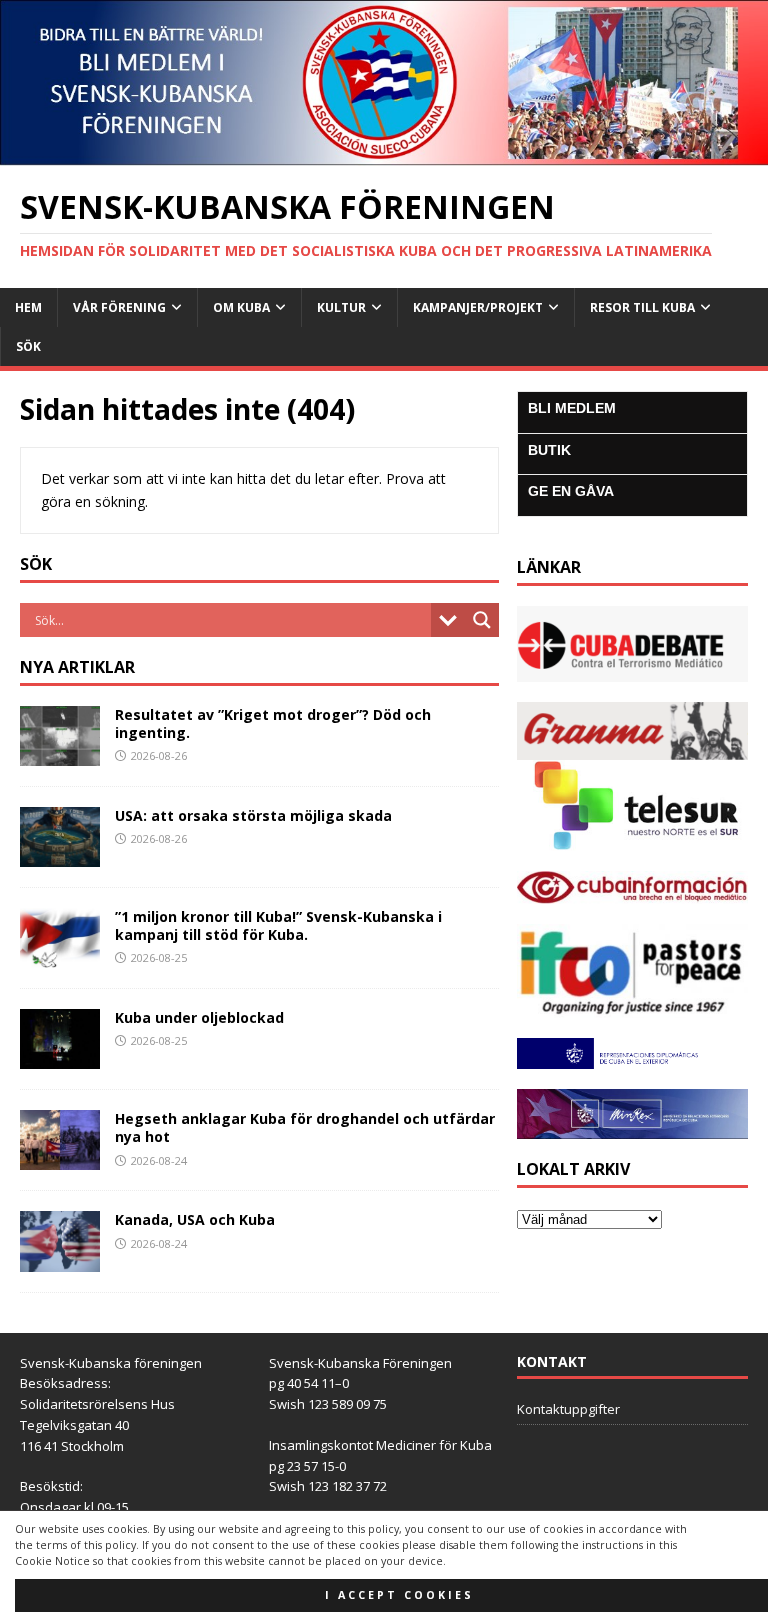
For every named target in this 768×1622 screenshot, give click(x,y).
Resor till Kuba (642, 307)
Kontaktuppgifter (568, 1409)
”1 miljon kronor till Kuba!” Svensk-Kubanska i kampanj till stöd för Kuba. (278, 925)
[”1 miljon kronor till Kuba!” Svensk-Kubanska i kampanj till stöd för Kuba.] (60, 956)
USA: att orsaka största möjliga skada (253, 815)
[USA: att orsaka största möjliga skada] (60, 855)
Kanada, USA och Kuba (195, 1219)
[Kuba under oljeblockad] (60, 1057)
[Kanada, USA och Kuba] (60, 1259)
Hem (28, 307)
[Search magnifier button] (482, 620)
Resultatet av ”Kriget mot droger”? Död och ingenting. (273, 723)
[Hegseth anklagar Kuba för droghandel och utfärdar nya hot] (60, 1158)
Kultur (341, 307)
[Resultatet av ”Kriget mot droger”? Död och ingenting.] (60, 754)
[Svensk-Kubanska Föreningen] (384, 154)
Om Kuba (241, 307)
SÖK (28, 346)
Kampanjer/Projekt (478, 307)
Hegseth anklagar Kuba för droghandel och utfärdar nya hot (305, 1127)
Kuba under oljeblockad (199, 1017)
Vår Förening (119, 307)
